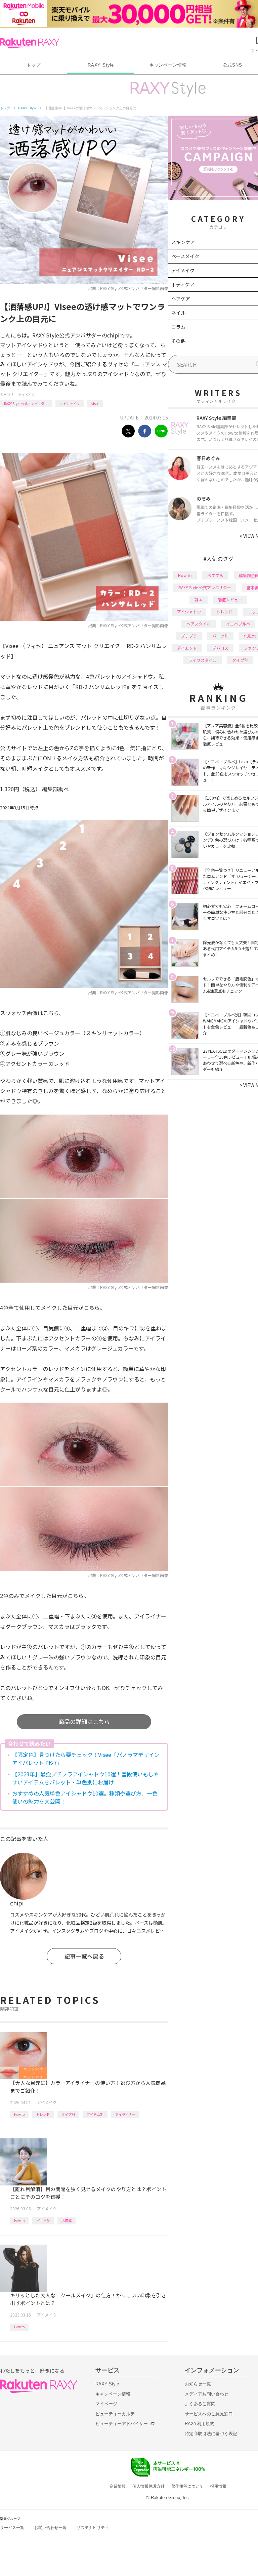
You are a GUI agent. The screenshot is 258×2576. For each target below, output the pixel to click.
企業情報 (118, 2486)
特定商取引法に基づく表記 (211, 2434)
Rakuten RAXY (30, 43)
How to (19, 2114)
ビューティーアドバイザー (122, 2424)
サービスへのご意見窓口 (209, 2414)
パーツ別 (43, 2221)
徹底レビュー (230, 599)
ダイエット (187, 648)
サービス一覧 (12, 2528)
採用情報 (218, 2486)
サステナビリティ (93, 2528)
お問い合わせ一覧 (50, 2528)
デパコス (220, 648)
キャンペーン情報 (168, 65)
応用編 (67, 2221)
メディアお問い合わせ (207, 2394)
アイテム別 (95, 2114)
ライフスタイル (203, 660)
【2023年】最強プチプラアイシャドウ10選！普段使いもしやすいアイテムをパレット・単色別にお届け (85, 1778)
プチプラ (189, 636)
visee (95, 404)
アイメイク (27, 394)
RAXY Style (101, 65)
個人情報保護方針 (148, 2486)
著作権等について (187, 2486)
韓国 (199, 599)
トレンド (43, 2114)
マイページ (106, 2404)
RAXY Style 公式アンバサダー (26, 404)
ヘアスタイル (199, 624)
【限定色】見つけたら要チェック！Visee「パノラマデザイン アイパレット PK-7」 (86, 1759)
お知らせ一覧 (198, 2384)
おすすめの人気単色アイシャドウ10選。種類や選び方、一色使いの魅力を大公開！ (85, 1797)
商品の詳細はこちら (84, 1721)
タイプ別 (68, 2114)
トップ (33, 65)
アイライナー (125, 2114)
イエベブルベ (238, 624)
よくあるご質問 (200, 2404)
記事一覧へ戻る (84, 1956)
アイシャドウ (70, 404)
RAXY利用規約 (200, 2424)
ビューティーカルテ (115, 2414)
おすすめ (215, 575)
